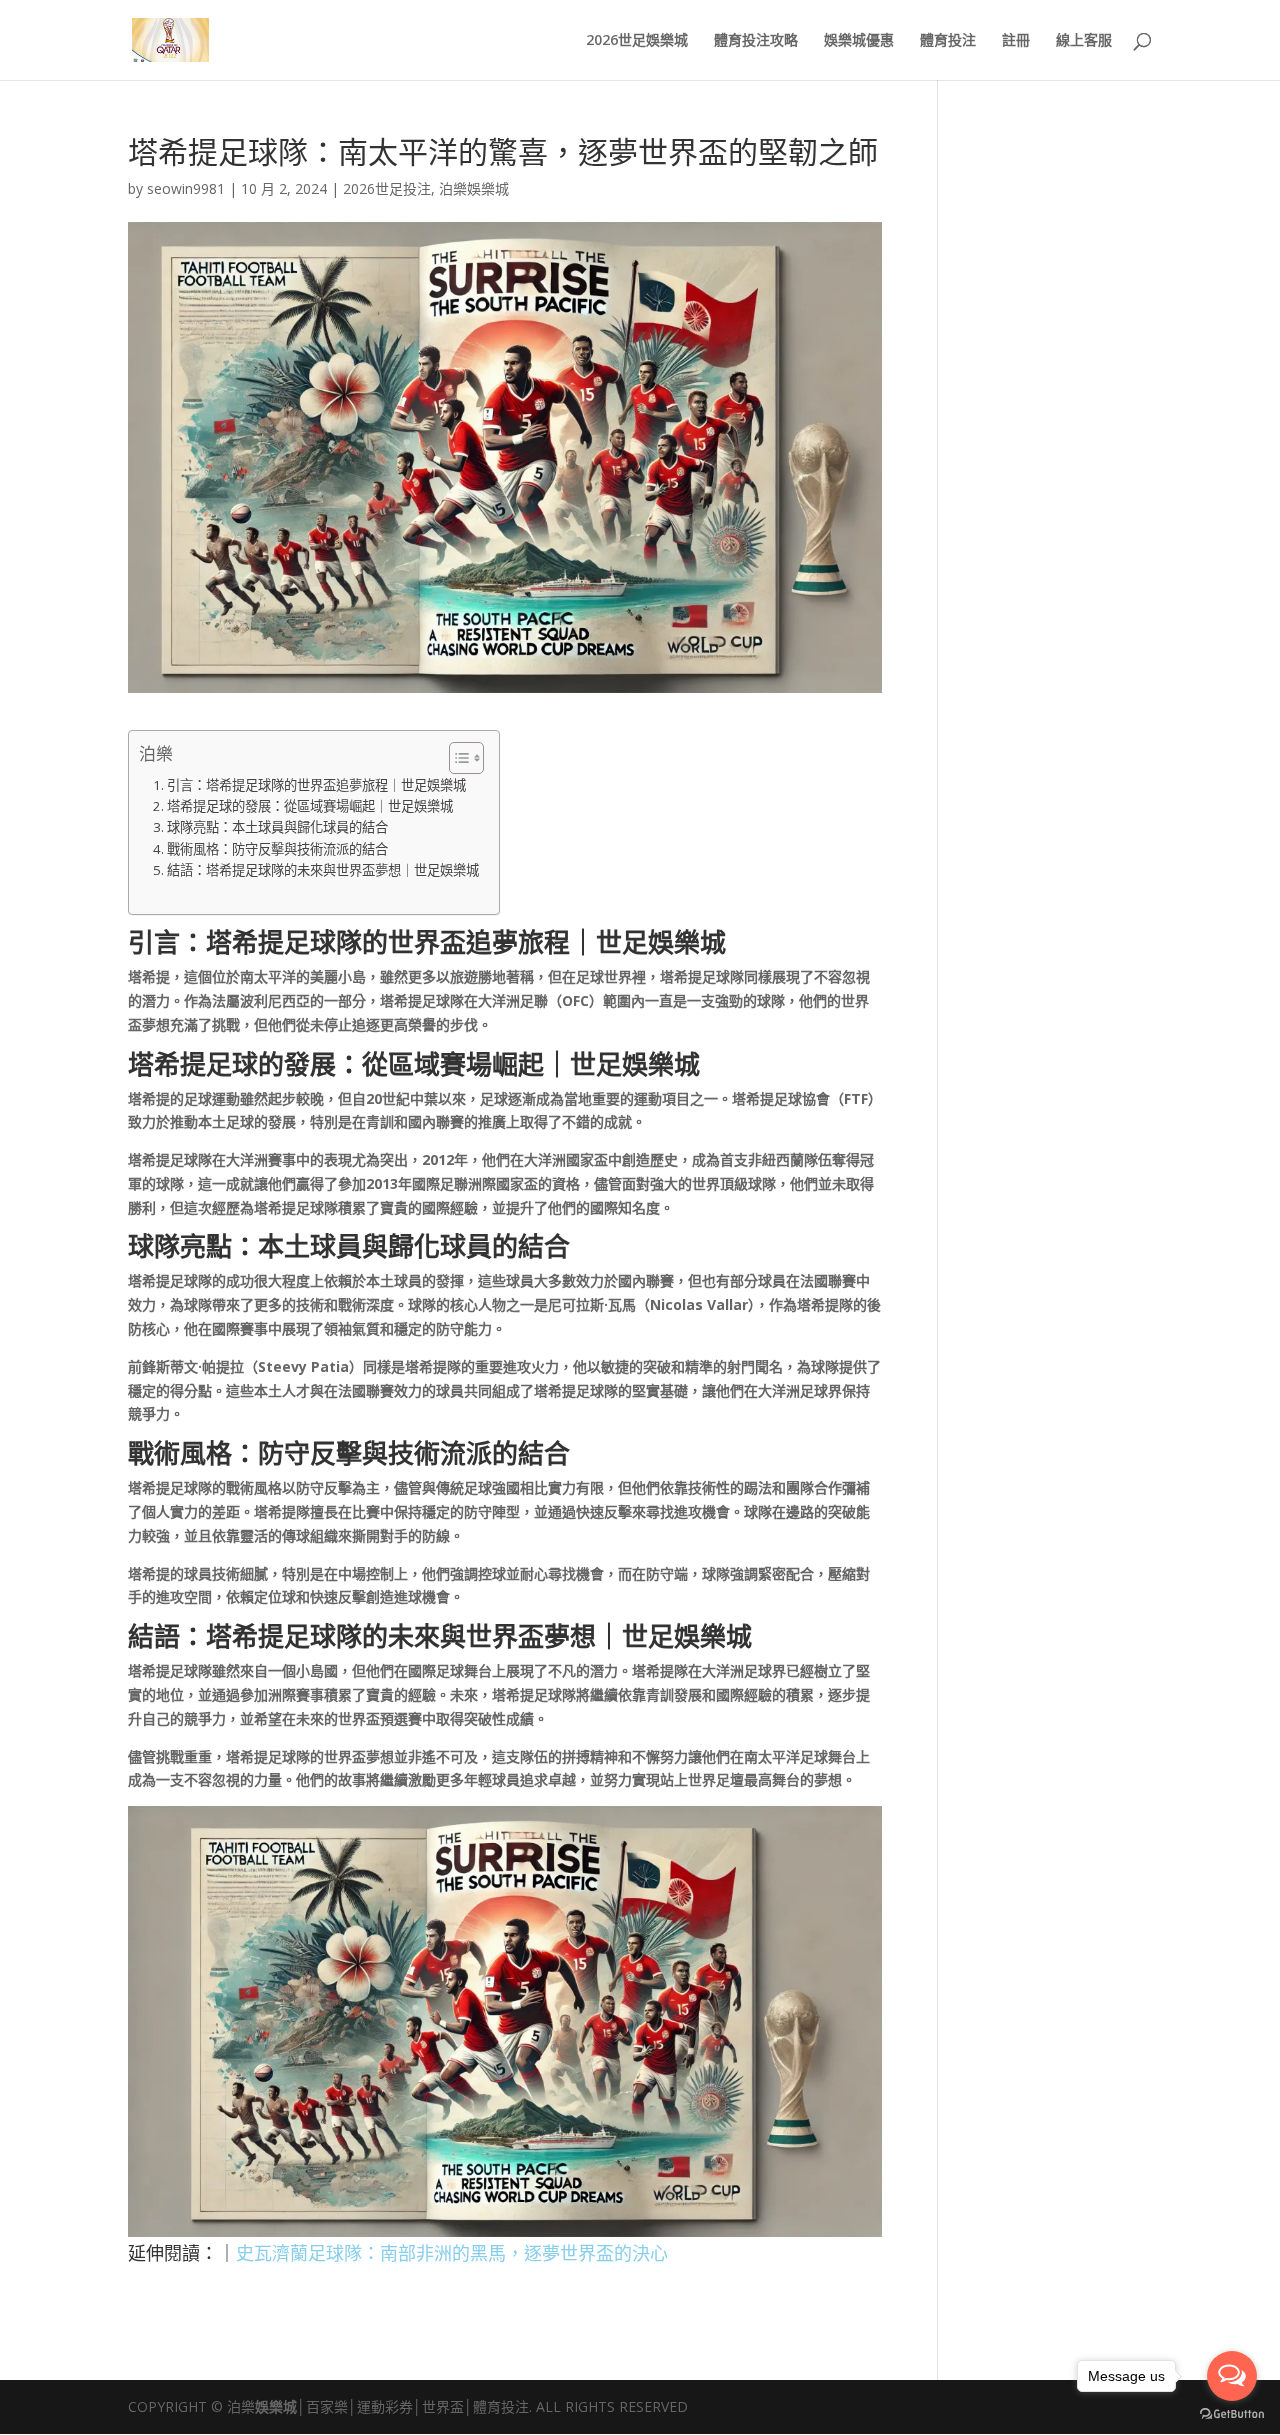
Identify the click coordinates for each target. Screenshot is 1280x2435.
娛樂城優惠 (859, 41)
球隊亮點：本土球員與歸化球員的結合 (277, 827)
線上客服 (1084, 41)
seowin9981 (186, 188)
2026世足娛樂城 (637, 41)
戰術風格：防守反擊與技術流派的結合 (277, 849)
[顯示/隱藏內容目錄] (456, 758)
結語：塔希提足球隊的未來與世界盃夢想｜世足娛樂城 (323, 870)
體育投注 (948, 41)
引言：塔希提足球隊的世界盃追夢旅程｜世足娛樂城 (316, 785)
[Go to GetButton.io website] (1232, 2414)
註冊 (1016, 41)
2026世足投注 (387, 188)
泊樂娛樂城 (474, 188)
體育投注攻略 (756, 41)
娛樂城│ (280, 2406)
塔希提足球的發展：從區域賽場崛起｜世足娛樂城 (310, 806)
